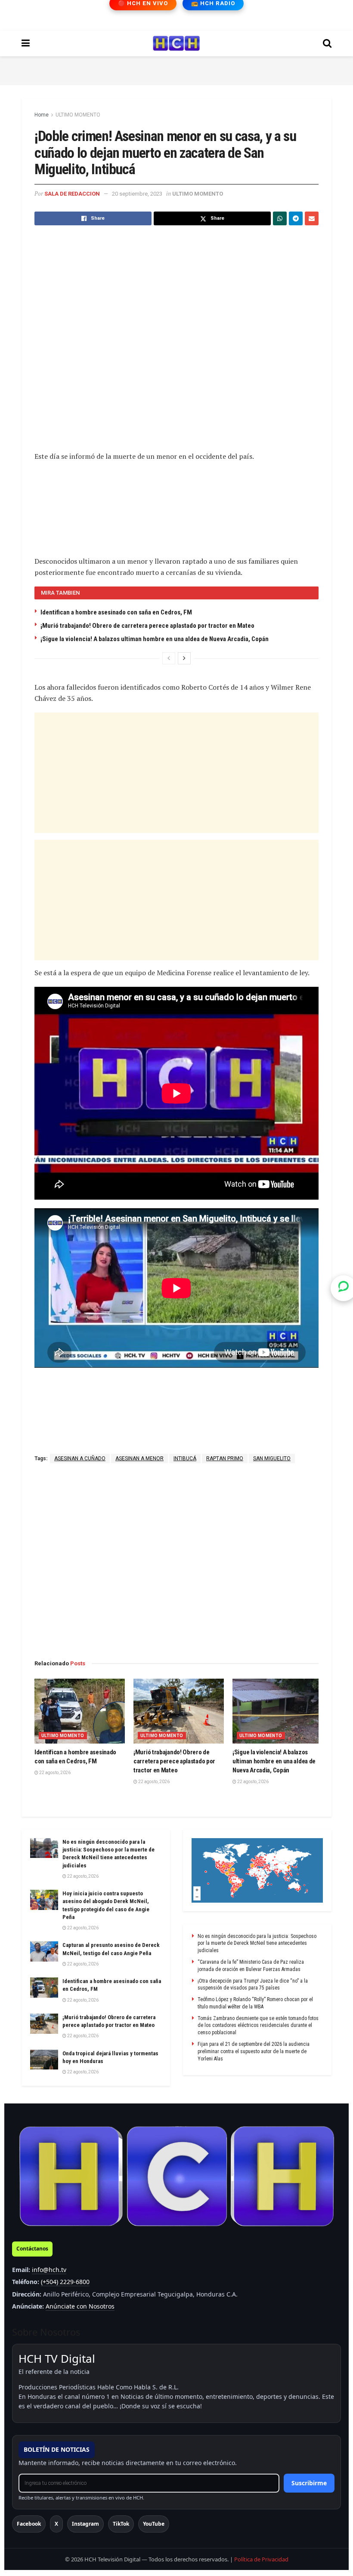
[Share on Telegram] (296, 218)
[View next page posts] (184, 658)
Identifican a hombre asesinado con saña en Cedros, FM (116, 612)
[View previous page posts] (169, 658)
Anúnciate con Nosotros (80, 2306)
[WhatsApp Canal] (344, 1288)
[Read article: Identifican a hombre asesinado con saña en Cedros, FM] (80, 1711)
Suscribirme (309, 2483)
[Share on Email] (312, 218)
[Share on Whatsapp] (280, 218)
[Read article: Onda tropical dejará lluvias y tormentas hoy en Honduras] (44, 2060)
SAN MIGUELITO (272, 1458)
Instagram (85, 2524)
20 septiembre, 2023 (137, 194)
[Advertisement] (176, 69)
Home (42, 115)
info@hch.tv (49, 2270)
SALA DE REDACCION (72, 194)
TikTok (121, 2524)
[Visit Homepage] (176, 43)
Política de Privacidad (261, 2559)
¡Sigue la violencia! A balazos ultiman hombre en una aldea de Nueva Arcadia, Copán (155, 639)
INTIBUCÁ (185, 1458)
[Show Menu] (26, 43)
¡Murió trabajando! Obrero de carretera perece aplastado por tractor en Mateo (147, 626)
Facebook (29, 2524)
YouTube (154, 2524)
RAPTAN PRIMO (225, 1458)
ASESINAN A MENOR (139, 1458)
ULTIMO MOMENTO (78, 115)
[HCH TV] (176, 2176)
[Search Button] (327, 43)
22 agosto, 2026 (54, 1773)
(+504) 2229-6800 (65, 2282)
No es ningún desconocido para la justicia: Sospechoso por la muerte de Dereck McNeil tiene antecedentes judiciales (257, 1944)
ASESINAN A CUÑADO (80, 1458)
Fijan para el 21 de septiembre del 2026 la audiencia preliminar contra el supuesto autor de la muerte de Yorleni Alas (254, 2051)
